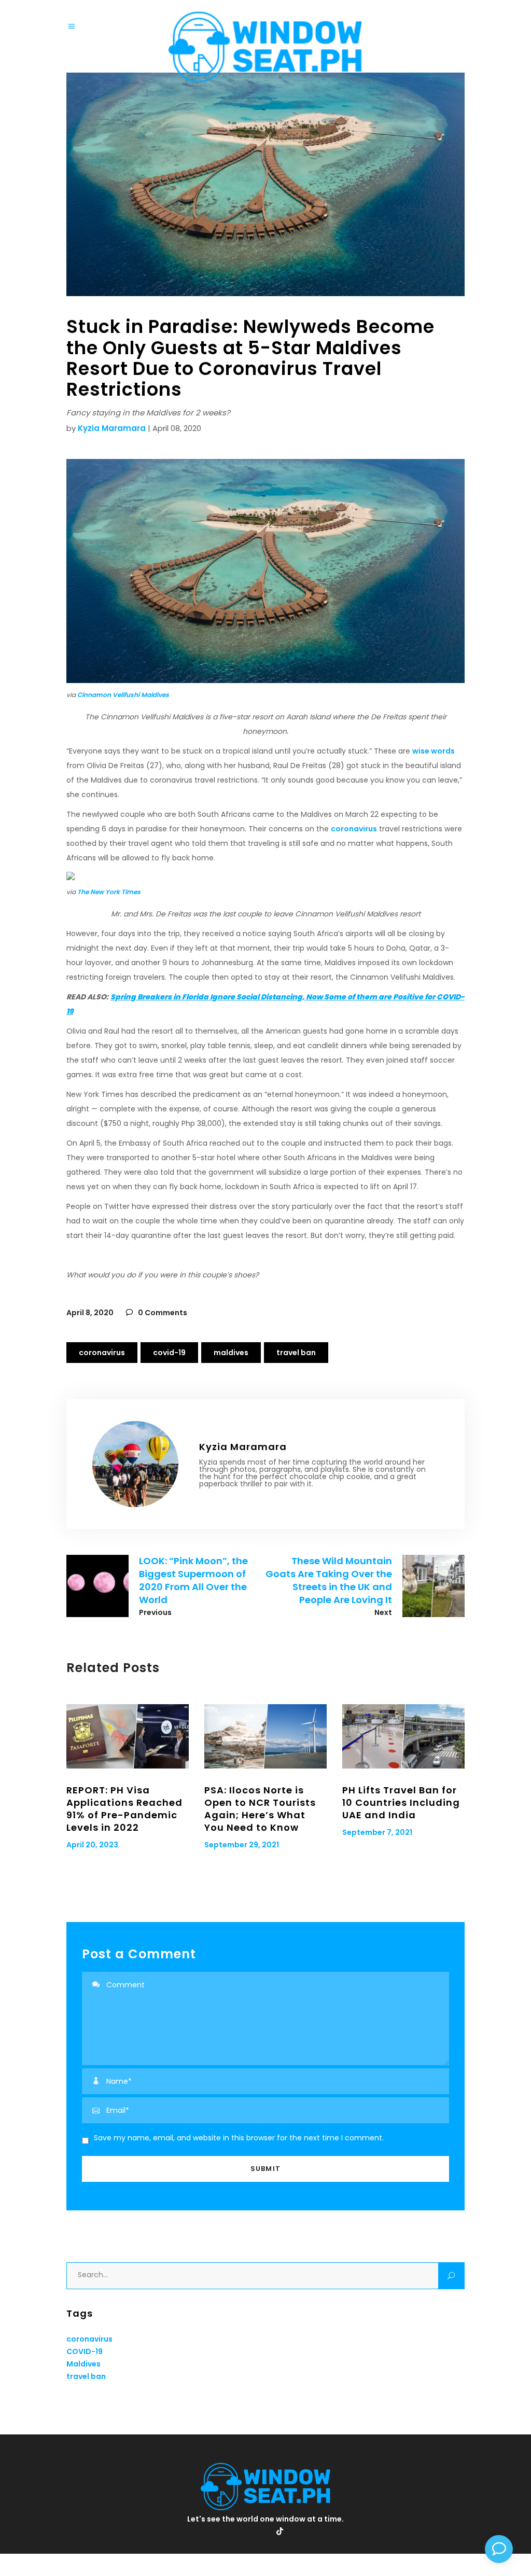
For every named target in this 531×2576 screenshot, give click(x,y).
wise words (434, 751)
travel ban (296, 1353)
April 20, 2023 (92, 1845)
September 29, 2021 (242, 1845)
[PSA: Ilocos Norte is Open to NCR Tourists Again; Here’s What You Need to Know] (265, 1736)
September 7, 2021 (377, 1832)
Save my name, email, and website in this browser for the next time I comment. (239, 2138)
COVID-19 (169, 1353)
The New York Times (109, 892)
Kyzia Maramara (112, 428)
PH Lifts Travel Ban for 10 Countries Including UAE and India (401, 1802)
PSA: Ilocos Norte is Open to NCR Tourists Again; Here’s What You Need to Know (260, 1809)
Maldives (231, 1353)
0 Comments (162, 1313)
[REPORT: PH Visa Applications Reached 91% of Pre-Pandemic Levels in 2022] (128, 1736)
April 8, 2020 (90, 1313)
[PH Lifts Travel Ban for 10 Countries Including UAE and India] (403, 1736)
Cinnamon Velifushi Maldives (123, 695)
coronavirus (354, 829)
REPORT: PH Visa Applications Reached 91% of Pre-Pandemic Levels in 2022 (124, 1809)
